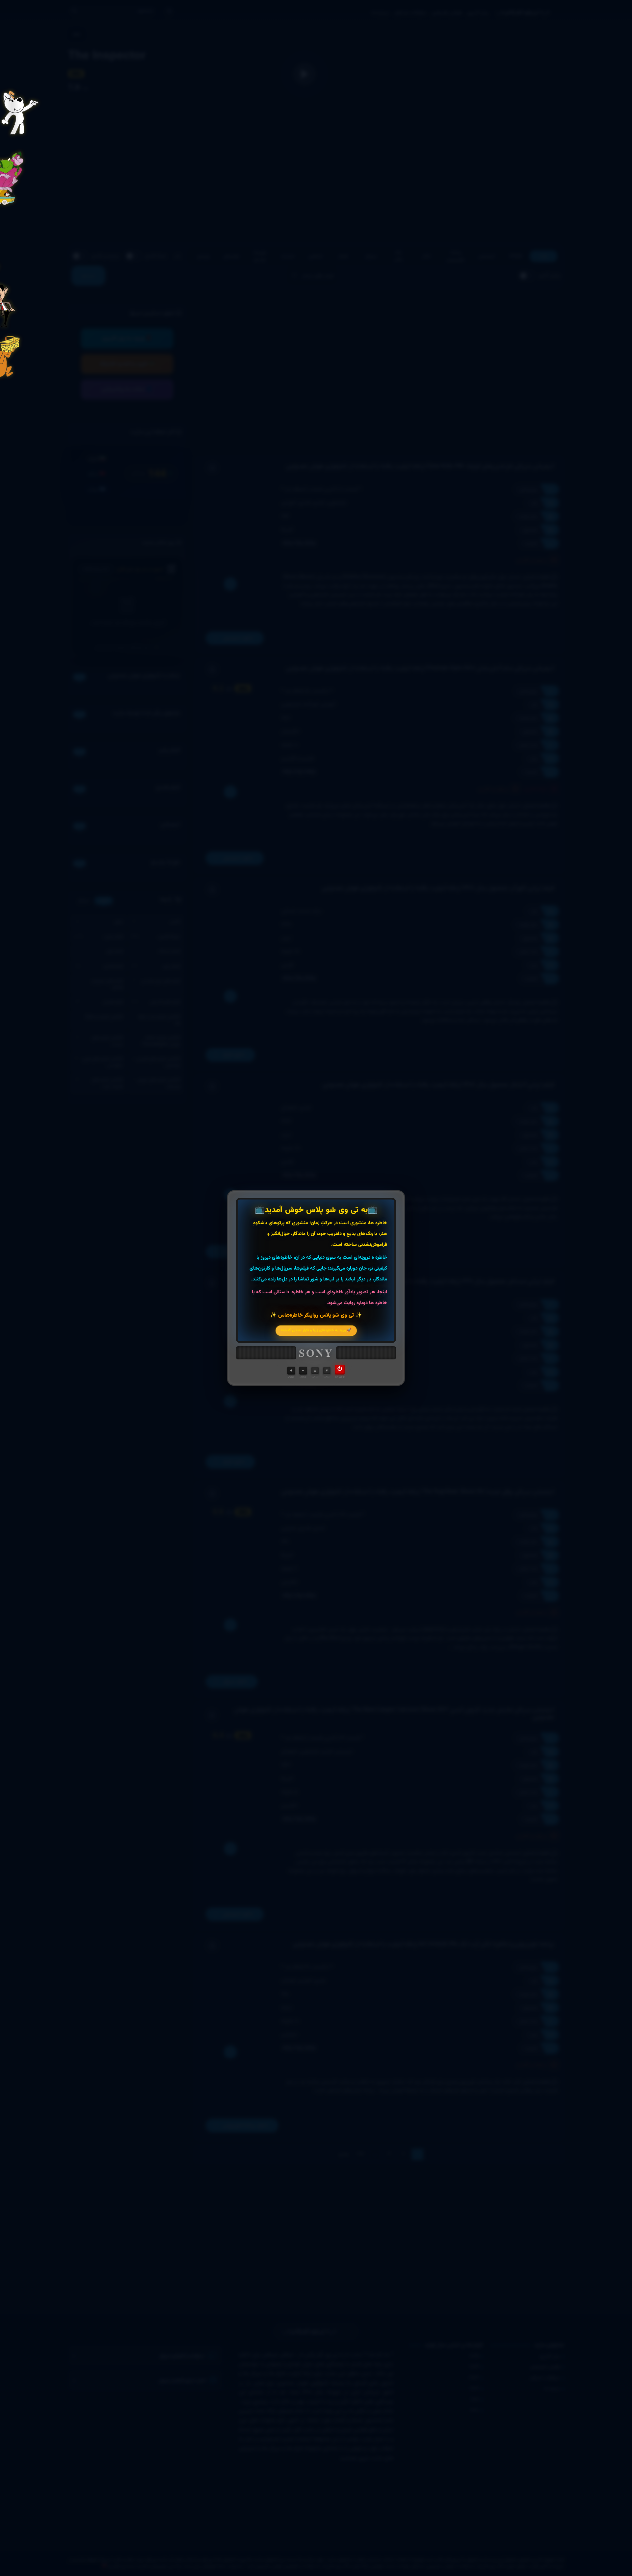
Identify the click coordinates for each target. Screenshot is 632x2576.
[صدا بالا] (291, 1371)
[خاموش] (340, 1370)
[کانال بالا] (315, 1371)
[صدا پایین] (303, 1371)
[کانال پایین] (327, 1371)
